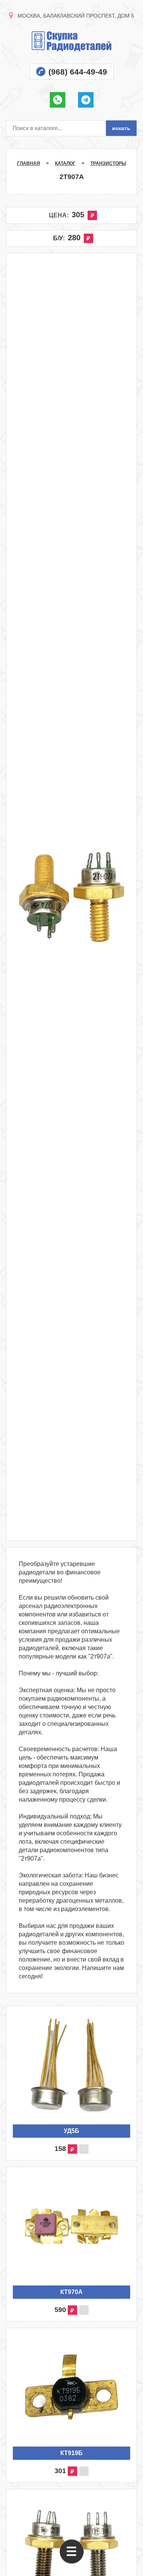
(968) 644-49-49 (78, 72)
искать (121, 128)
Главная (29, 163)
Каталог (65, 163)
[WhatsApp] (58, 100)
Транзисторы (108, 163)
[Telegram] (86, 100)
